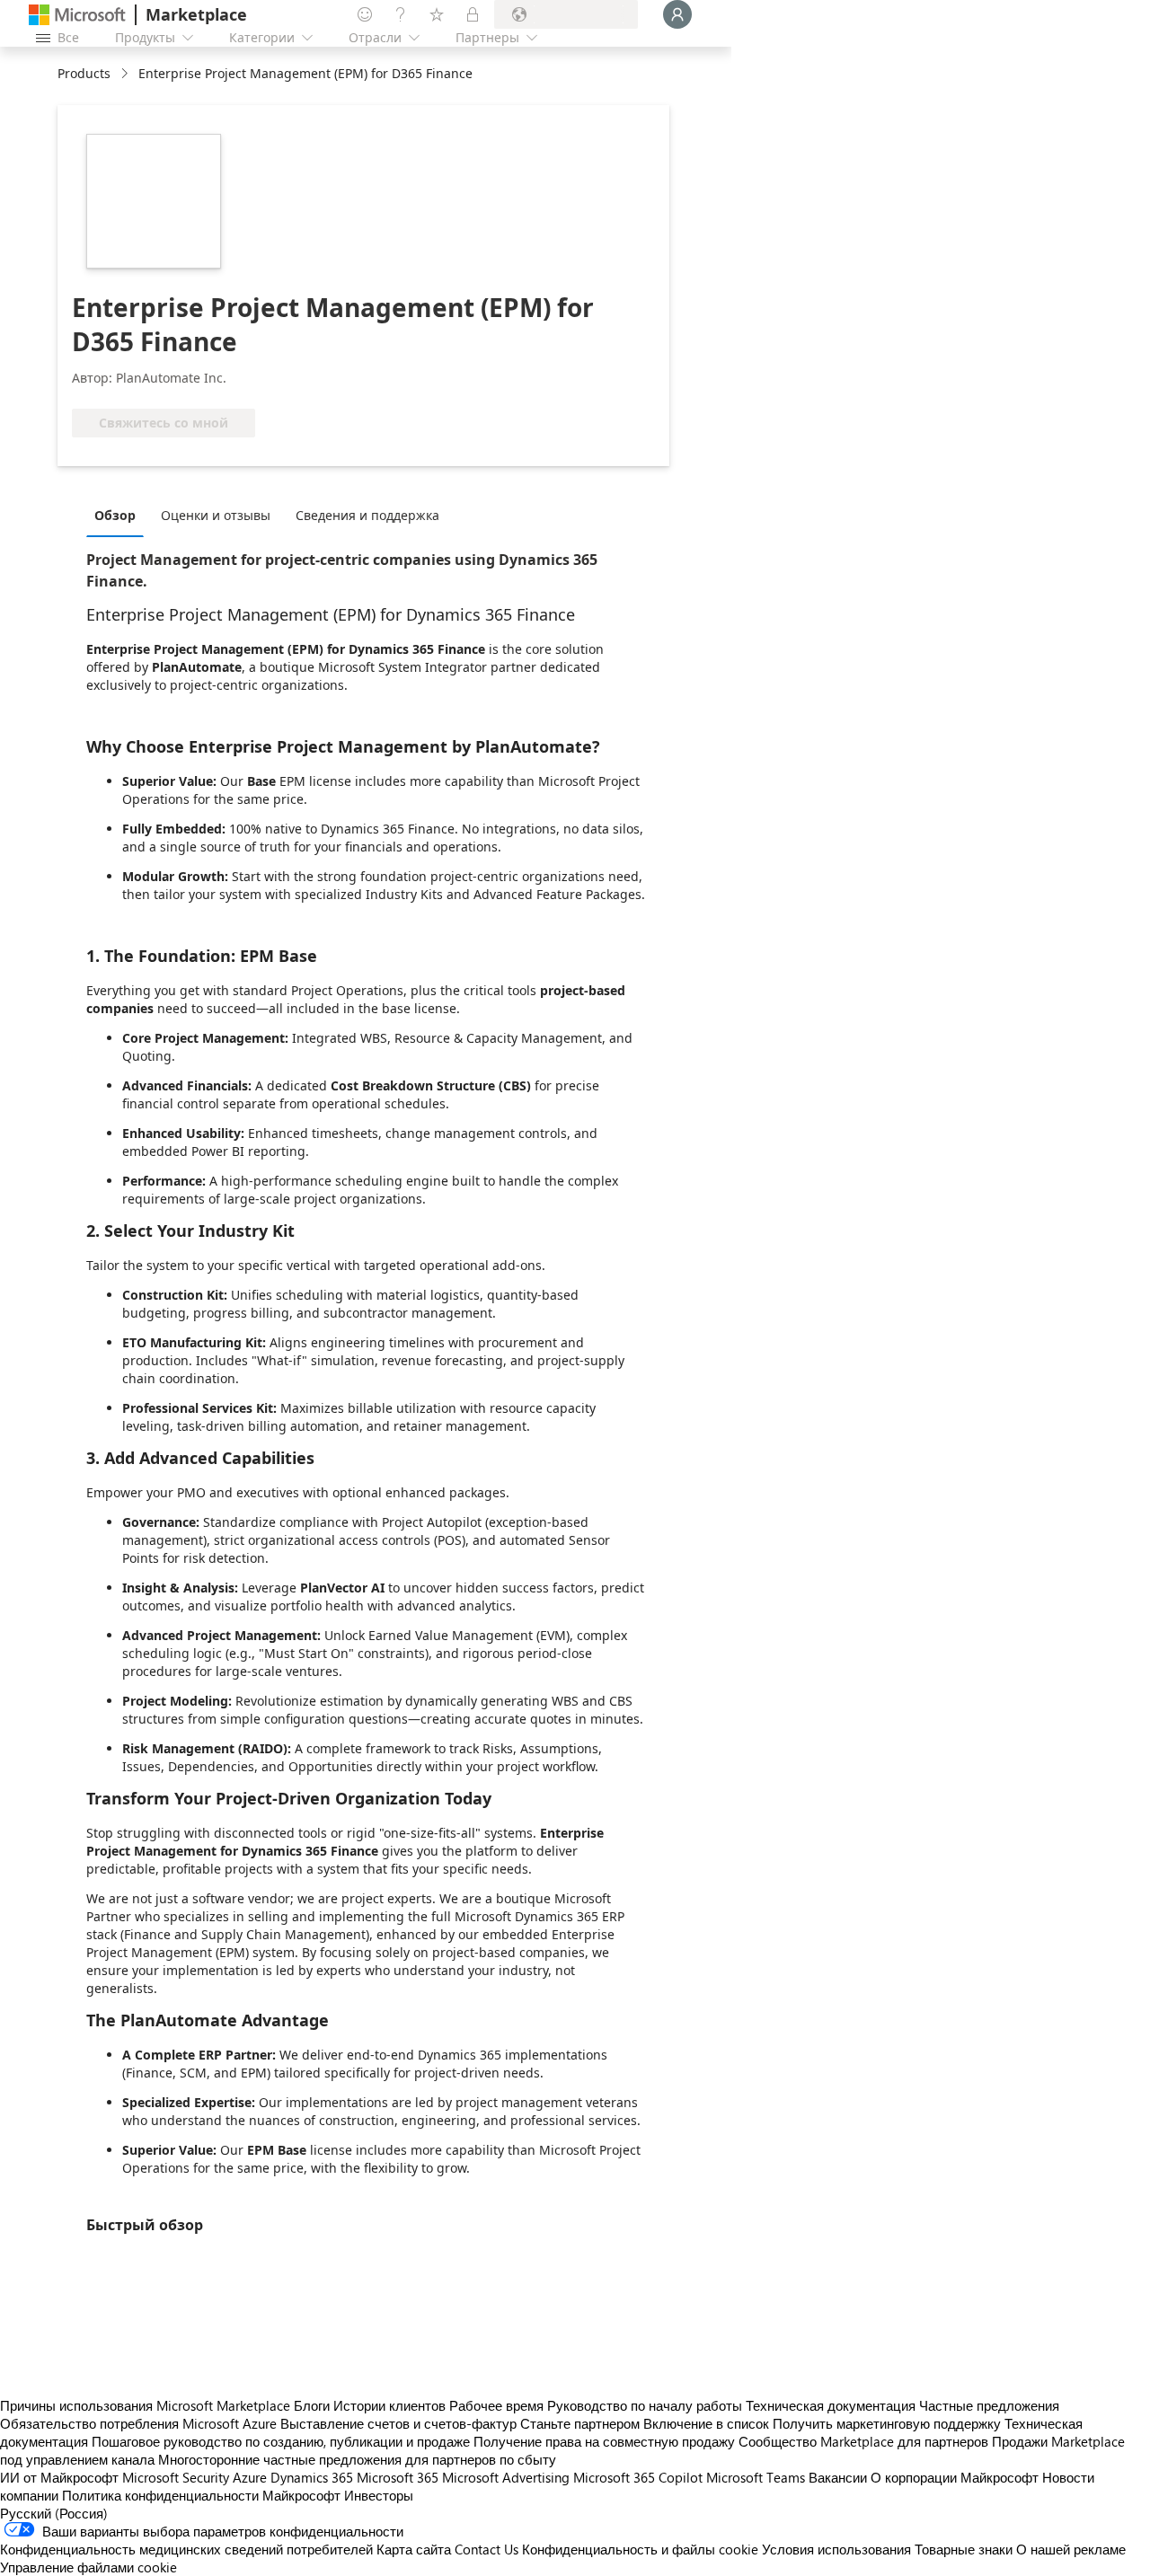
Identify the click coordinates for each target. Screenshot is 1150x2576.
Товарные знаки (964, 2549)
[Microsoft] (77, 15)
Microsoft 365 (398, 2477)
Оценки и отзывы (216, 515)
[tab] (119, 515)
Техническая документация (831, 2405)
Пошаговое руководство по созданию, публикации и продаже (281, 2441)
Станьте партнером (580, 2423)
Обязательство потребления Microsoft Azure (140, 2423)
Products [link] (84, 73)
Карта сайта (414, 2549)
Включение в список (706, 2423)
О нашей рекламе (1071, 2549)
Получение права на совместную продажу (604, 2441)
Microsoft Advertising (506, 2477)
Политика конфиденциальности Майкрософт (201, 2495)
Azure (250, 2477)
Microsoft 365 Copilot (638, 2477)
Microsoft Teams (756, 2477)
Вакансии (838, 2477)
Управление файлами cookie (88, 2567)
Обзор (115, 515)
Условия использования (836, 2549)
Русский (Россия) (54, 2513)
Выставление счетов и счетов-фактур (398, 2423)
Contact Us (487, 2549)
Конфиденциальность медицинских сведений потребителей (186, 2549)
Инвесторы (379, 2495)
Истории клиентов (389, 2405)
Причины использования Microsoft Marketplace (145, 2405)
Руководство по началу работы (645, 2405)
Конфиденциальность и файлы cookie (640, 2549)
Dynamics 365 (312, 2477)
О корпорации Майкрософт (955, 2477)
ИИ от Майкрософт (59, 2477)
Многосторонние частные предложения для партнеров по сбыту (357, 2459)
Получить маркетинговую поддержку (887, 2423)
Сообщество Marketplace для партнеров (863, 2441)
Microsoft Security (176, 2477)
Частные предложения (989, 2405)
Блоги (312, 2405)
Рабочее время (496, 2405)
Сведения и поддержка (367, 515)
